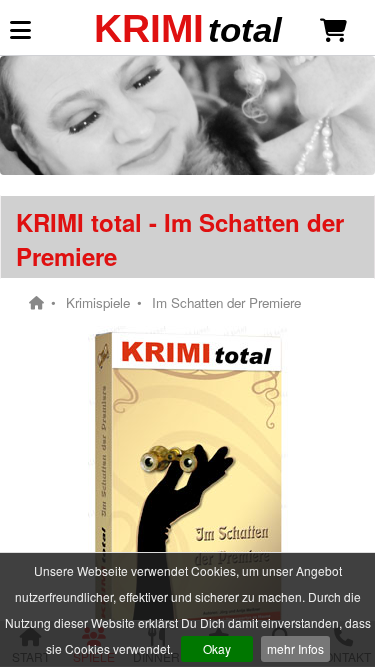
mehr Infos (295, 648)
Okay (217, 648)
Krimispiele (98, 303)
